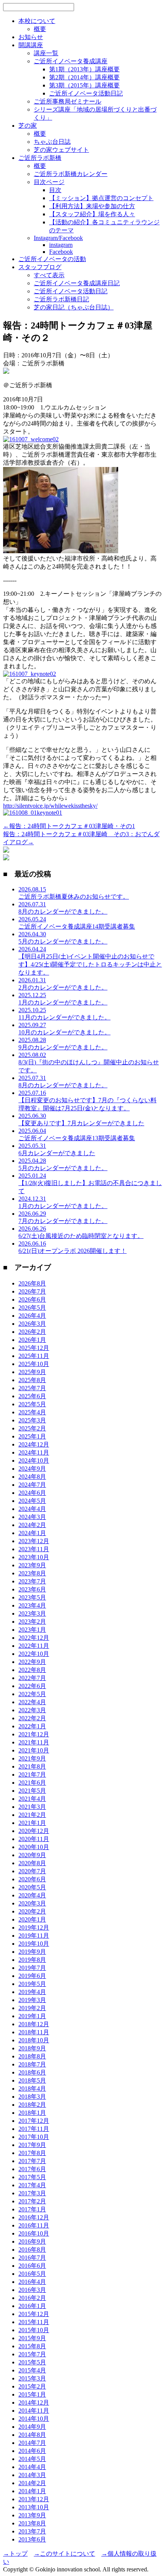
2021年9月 (32, 1758)
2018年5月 (32, 2080)
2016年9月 (32, 2241)
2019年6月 (32, 1976)
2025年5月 (32, 1404)
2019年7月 (32, 1968)
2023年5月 (32, 1597)
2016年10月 (34, 2233)
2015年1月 (32, 2394)
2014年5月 (32, 2459)
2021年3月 (32, 1807)
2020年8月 (32, 1863)
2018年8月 (32, 2056)
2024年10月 (34, 1461)
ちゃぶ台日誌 (52, 142)
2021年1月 (32, 1823)
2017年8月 (32, 2153)
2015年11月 (34, 2322)
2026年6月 (32, 1300)
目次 (55, 190)
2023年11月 (34, 1549)
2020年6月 (32, 1879)
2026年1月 (32, 1340)
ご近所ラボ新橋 (40, 158)
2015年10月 (34, 2330)
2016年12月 (34, 2217)
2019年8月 (32, 1960)
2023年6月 (32, 1589)
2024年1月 (32, 1533)
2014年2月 (32, 2483)
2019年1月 (32, 2016)
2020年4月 (32, 1895)
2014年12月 (34, 2403)
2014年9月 (32, 2427)
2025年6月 (32, 1396)
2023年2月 (32, 1622)
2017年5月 (32, 2177)
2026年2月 (32, 1332)
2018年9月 (32, 2048)
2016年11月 (34, 2225)
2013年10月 (34, 2507)
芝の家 (28, 126)
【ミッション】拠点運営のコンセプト (101, 198)
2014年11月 (34, 2411)
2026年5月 (32, 1308)
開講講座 (31, 45)
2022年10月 (34, 1654)
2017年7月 (32, 2161)
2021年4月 (32, 1799)
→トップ (15, 2554)
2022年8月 (32, 1670)
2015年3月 (32, 2378)
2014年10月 (34, 2419)
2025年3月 (32, 1420)
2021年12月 (34, 1734)
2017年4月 (32, 2185)
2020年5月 (32, 1887)
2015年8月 (32, 2346)
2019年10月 (34, 1944)
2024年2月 (32, 1525)
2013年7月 (32, 2531)
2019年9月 (32, 1952)
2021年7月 (32, 1775)
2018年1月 (32, 2113)
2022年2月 (32, 1718)
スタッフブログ (40, 267)
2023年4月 (32, 1605)
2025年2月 (32, 1428)
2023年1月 (32, 1630)
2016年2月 (32, 2298)
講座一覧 (46, 53)
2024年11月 (34, 1452)
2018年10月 (34, 2040)
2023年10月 (34, 1557)
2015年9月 (32, 2338)
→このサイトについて (64, 2554)
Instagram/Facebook (58, 238)
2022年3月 (32, 1710)
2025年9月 (32, 1372)
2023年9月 (32, 1565)
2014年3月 (32, 2475)
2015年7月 (32, 2354)
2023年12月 (34, 1541)
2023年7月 (32, 1581)
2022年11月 (34, 1646)
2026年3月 (32, 1324)
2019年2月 (32, 2008)
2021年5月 (32, 1791)
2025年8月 (32, 1380)
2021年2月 (32, 1815)
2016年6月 (32, 2266)
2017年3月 (32, 2193)
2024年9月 (32, 1469)
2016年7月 (32, 2258)
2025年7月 (32, 1388)
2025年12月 (34, 1348)
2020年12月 (34, 1831)
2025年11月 (34, 1356)
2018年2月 (32, 2105)
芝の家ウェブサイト (61, 150)
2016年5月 (32, 2274)
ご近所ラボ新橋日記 (61, 299)
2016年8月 (32, 2250)
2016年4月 (32, 2282)
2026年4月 (32, 1316)
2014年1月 (32, 2491)
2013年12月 (34, 2499)
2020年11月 (34, 1839)
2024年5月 (32, 1501)
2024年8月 (32, 1477)
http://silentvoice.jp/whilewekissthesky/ (50, 806)
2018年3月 (32, 2097)
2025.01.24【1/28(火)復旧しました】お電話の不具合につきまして (90, 1183)
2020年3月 (32, 1903)
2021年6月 (32, 1783)
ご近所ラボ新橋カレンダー (71, 174)
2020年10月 (34, 1847)
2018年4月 (32, 2089)
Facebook (61, 252)
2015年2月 (32, 2386)
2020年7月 (32, 1871)
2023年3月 (32, 1613)
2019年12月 (34, 1927)
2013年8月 (32, 2523)
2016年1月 (32, 2306)
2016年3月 (32, 2290)
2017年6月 (32, 2169)
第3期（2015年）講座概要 (84, 85)
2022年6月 (32, 1686)
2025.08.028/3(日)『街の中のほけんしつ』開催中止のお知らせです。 (89, 1063)
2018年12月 (34, 2024)
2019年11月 (34, 1936)
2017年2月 (32, 2201)
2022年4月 (32, 1702)
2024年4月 (32, 1509)
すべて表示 (49, 275)
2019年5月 (32, 1984)
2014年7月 (32, 2443)
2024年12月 (34, 1444)
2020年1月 (32, 1919)
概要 (40, 29)
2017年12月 (34, 2121)
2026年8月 (32, 1283)
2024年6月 (32, 1493)
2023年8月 (32, 1573)
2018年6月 (32, 2072)
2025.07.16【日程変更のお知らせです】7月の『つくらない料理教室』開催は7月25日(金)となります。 (87, 1101)
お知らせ (31, 37)
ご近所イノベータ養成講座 (71, 61)
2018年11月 (34, 2032)
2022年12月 (34, 1638)
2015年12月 (34, 2314)
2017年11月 (34, 2129)
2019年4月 (32, 1992)
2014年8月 (32, 2435)
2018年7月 (32, 2064)
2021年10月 (34, 1750)
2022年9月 (32, 1662)
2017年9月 (32, 2145)
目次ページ (49, 182)
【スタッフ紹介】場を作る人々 (92, 214)
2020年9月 (32, 1855)
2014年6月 (32, 2451)
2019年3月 (32, 2000)
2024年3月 (32, 1517)
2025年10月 (34, 1364)
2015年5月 (32, 2362)
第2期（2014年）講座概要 (84, 77)
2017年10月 (34, 2137)
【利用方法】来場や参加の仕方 (92, 206)
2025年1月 (32, 1436)
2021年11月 (34, 1742)
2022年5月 (32, 1694)
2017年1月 (32, 2209)
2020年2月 (32, 1911)
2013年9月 (32, 2515)
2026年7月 (32, 1291)
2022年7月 (32, 1678)
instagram (61, 245)
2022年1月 (32, 1726)
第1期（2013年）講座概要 (84, 69)
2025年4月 (32, 1412)
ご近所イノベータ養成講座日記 (77, 283)
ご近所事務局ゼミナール (68, 101)
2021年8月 (32, 1766)
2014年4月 (32, 2467)
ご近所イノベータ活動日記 (86, 93)
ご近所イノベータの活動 (52, 259)
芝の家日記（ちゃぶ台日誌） (74, 307)
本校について (37, 21)
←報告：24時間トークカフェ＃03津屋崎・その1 (69, 826)
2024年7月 (32, 1485)
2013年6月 (32, 2539)
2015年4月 (32, 2370)
